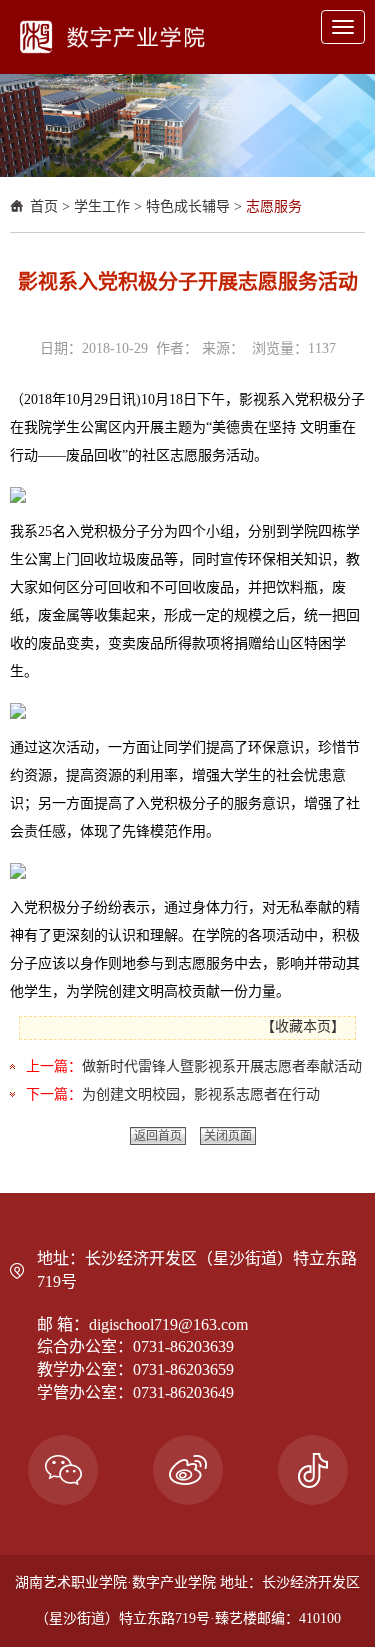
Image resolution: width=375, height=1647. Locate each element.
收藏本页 (303, 1026)
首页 (44, 206)
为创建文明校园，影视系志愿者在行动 (201, 1094)
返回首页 (158, 1136)
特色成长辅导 (188, 206)
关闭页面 (228, 1136)
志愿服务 (274, 206)
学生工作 (102, 206)
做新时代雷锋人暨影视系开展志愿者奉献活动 (222, 1066)
